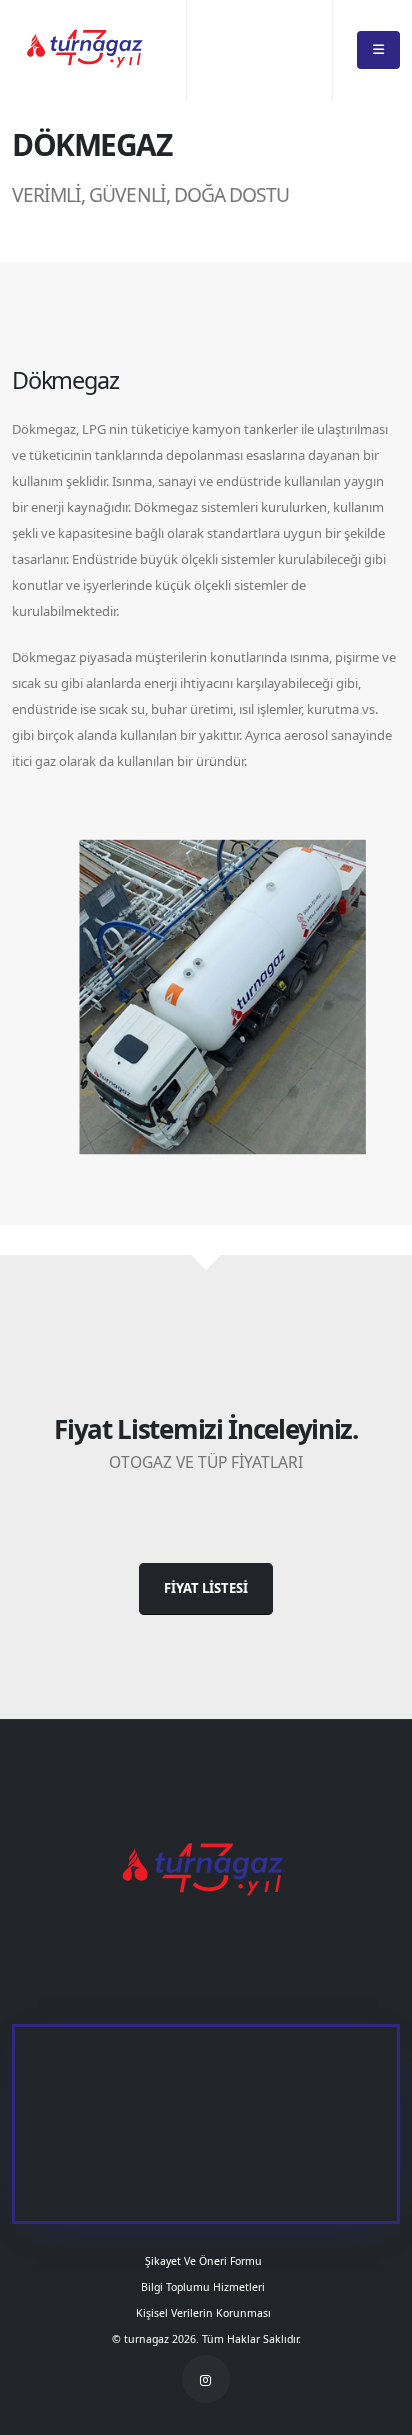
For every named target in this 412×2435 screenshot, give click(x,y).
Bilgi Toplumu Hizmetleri (206, 2287)
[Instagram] (206, 2379)
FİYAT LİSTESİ (206, 1588)
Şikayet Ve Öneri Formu (206, 2261)
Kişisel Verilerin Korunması (206, 2313)
